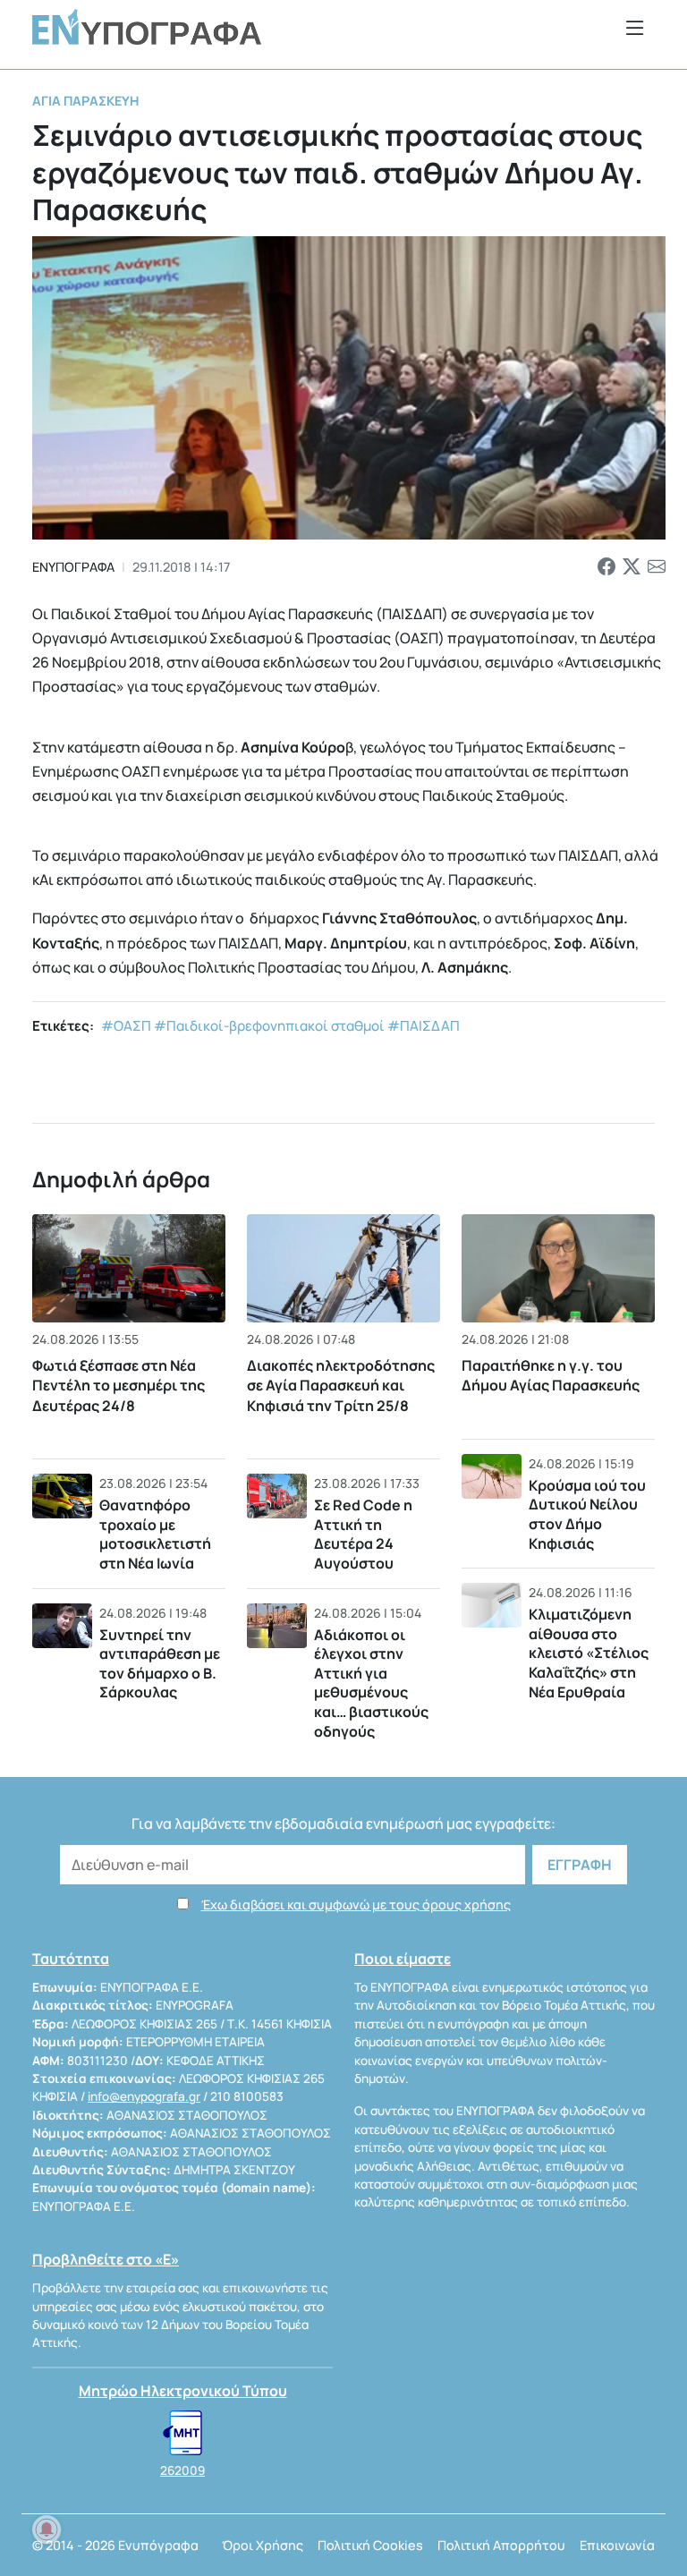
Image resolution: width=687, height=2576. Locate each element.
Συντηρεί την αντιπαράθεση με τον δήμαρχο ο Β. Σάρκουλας (160, 1664)
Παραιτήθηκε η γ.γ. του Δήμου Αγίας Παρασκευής (551, 1375)
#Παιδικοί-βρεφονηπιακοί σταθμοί (269, 1026)
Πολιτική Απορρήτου (501, 2545)
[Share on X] (632, 567)
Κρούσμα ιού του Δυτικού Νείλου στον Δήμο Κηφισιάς (587, 1514)
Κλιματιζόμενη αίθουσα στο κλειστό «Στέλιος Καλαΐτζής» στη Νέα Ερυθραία (589, 1653)
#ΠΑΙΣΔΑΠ (424, 1026)
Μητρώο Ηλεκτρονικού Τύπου (183, 2391)
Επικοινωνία (617, 2545)
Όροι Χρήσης (263, 2545)
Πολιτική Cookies (370, 2545)
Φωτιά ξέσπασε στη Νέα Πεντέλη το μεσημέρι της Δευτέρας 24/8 (119, 1386)
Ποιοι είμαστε (403, 1959)
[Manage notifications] (47, 2529)
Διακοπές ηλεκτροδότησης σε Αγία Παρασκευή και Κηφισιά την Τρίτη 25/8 (341, 1386)
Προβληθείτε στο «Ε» (106, 2259)
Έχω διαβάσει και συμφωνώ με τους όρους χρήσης (356, 1904)
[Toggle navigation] (635, 27)
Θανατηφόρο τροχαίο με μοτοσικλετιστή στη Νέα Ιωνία (155, 1534)
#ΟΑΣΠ (126, 1026)
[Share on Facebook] (606, 567)
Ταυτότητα (71, 1959)
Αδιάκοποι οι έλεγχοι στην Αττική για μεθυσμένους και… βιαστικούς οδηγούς (371, 1683)
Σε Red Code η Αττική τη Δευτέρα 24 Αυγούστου (363, 1534)
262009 (182, 2470)
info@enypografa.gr (144, 2096)
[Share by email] (657, 567)
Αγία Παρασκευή (85, 101)
